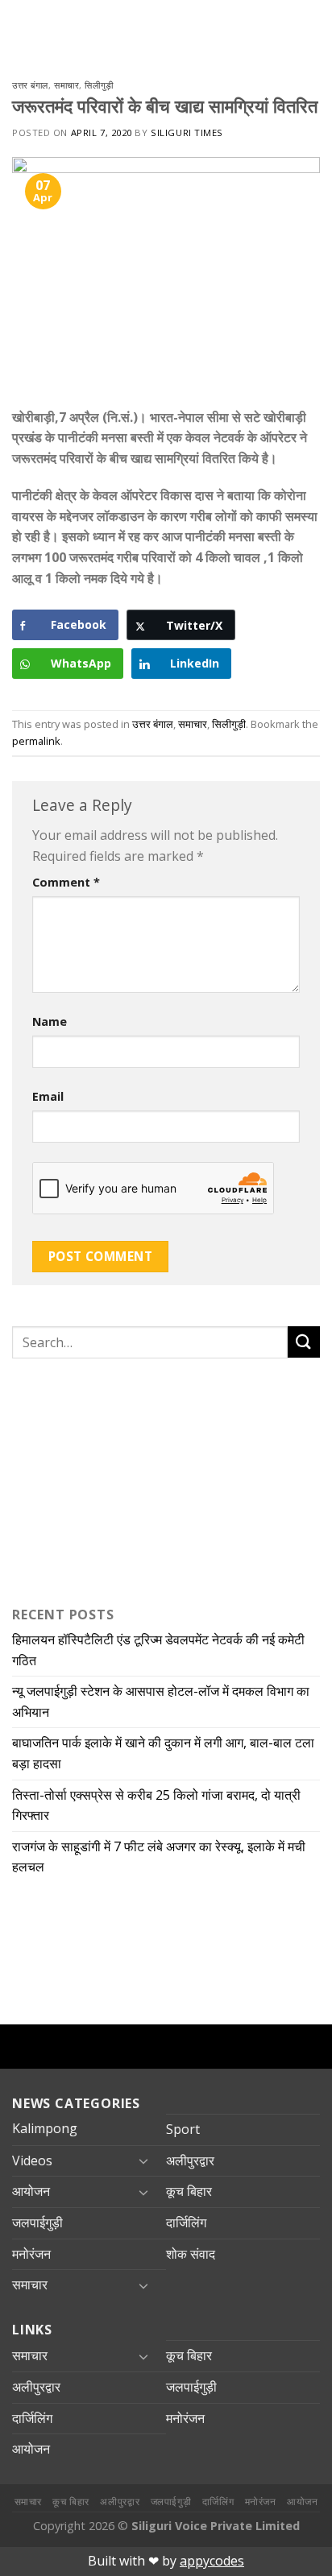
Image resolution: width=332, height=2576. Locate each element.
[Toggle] (143, 2160)
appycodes (212, 2561)
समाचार (66, 85)
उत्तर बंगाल (30, 85)
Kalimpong (45, 2128)
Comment (66, 882)
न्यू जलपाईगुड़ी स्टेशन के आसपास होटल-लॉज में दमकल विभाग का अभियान (161, 1701)
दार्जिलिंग (186, 2222)
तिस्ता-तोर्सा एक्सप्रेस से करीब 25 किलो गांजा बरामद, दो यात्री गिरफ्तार (156, 1805)
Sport (183, 2129)
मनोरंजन (31, 2254)
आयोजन (31, 2191)
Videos (32, 2160)
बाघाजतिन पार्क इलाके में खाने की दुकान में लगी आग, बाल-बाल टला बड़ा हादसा (163, 1753)
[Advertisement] (113, 1478)
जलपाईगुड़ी (37, 2222)
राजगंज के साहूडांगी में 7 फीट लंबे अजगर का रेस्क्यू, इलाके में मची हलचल (159, 1857)
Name (50, 1021)
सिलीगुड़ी (99, 85)
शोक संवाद (191, 2254)
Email (48, 1096)
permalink (36, 741)
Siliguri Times (187, 132)
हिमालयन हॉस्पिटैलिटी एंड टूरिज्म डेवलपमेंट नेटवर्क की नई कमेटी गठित (158, 1650)
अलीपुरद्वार (190, 2160)
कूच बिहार (189, 2191)
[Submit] (304, 1342)
